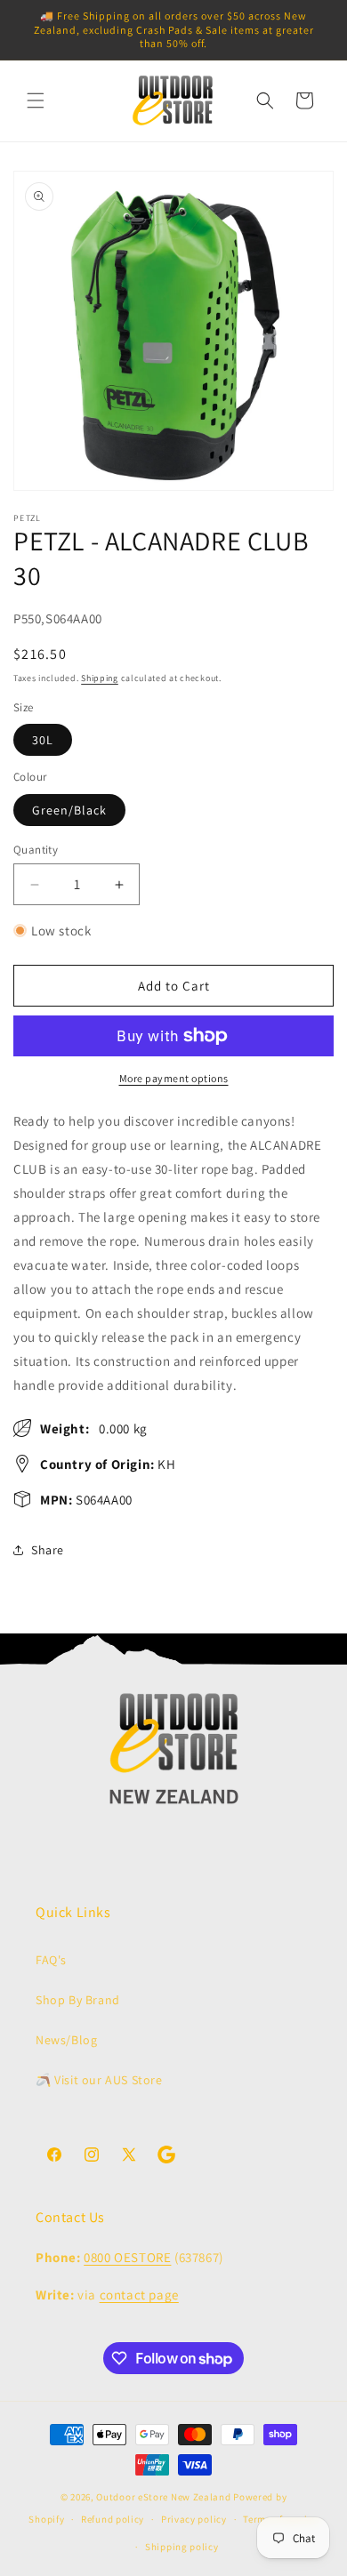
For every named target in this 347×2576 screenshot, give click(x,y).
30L (43, 740)
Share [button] (48, 1550)
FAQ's (51, 1960)
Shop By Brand (78, 2000)
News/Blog (66, 2040)
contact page (139, 2295)
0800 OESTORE (127, 2257)
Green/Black (69, 810)
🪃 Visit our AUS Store (99, 2080)
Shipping (100, 678)
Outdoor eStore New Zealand (163, 2497)
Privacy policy (194, 2519)
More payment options (174, 1078)
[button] (36, 100)
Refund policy (113, 2519)
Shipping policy (182, 2547)
